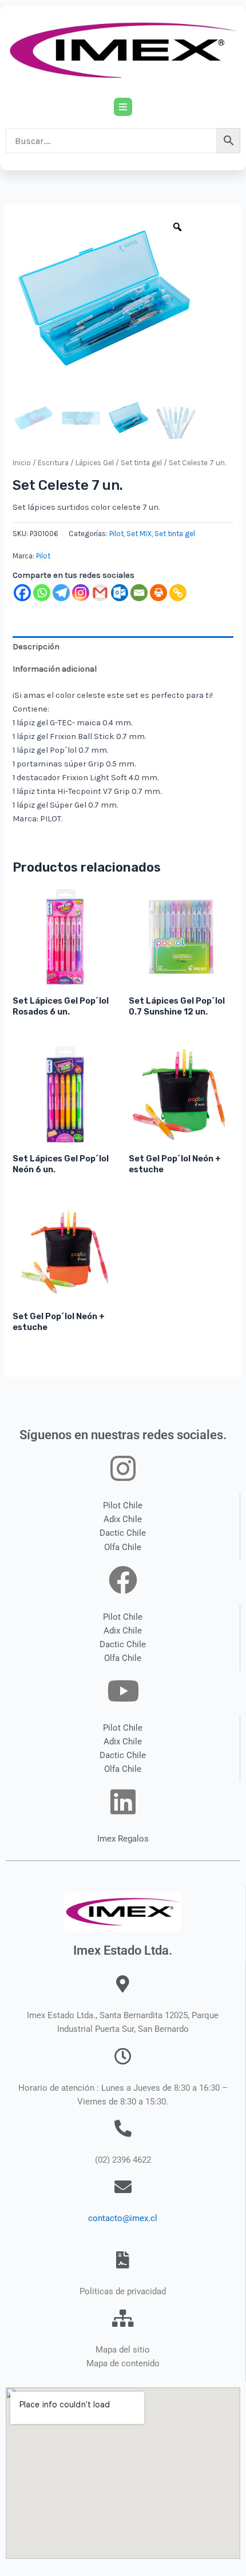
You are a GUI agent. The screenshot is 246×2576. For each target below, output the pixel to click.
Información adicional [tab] (55, 669)
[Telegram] (61, 593)
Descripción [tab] (36, 647)
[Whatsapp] (42, 593)
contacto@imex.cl (123, 2218)
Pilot (116, 534)
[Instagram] (81, 593)
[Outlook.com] (120, 593)
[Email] (139, 593)
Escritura (53, 463)
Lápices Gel (95, 463)
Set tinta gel (141, 463)
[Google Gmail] (100, 593)
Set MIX (139, 534)
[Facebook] (22, 593)
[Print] (158, 593)
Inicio (22, 463)
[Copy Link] (178, 593)
